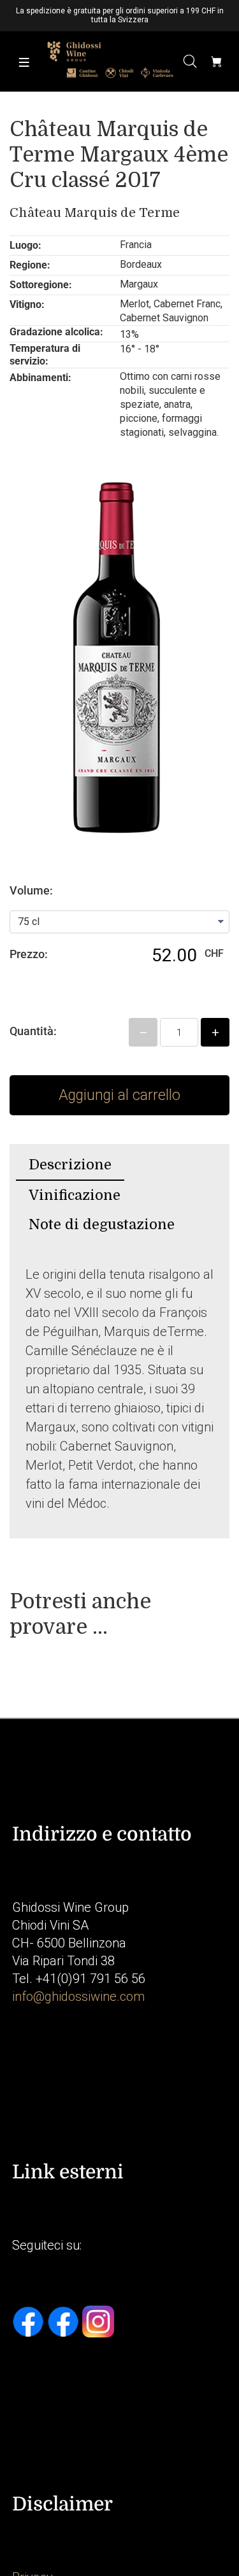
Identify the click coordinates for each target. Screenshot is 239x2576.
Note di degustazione (102, 1224)
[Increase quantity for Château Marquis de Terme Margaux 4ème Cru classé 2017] (215, 1032)
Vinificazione (75, 1195)
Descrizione (70, 1165)
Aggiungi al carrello (119, 1095)
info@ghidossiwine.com (78, 1996)
